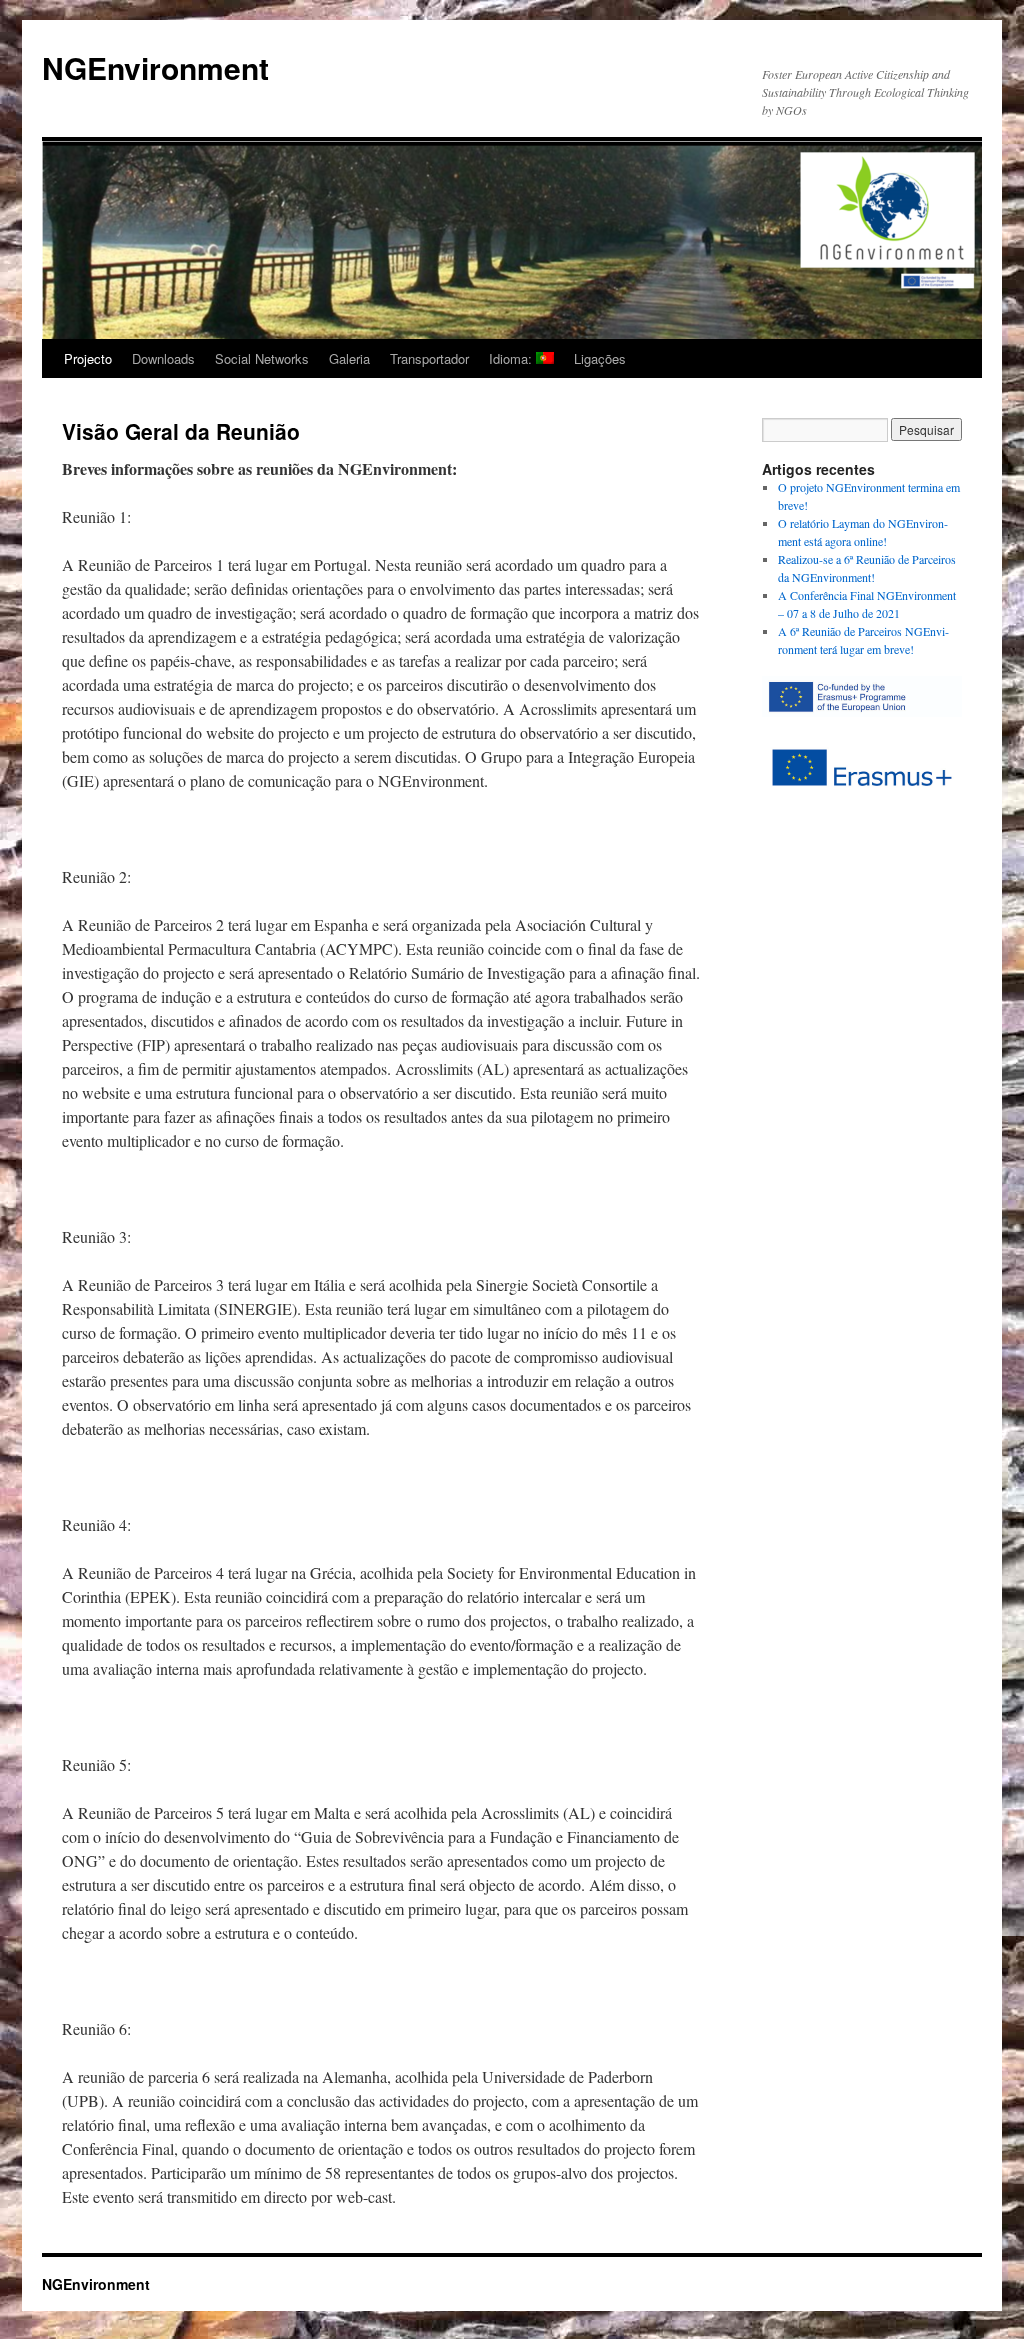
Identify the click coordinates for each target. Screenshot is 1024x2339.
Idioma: (512, 358)
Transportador (429, 358)
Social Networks (262, 358)
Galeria (349, 358)
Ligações (600, 358)
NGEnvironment (155, 67)
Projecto (88, 358)
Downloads (163, 358)
